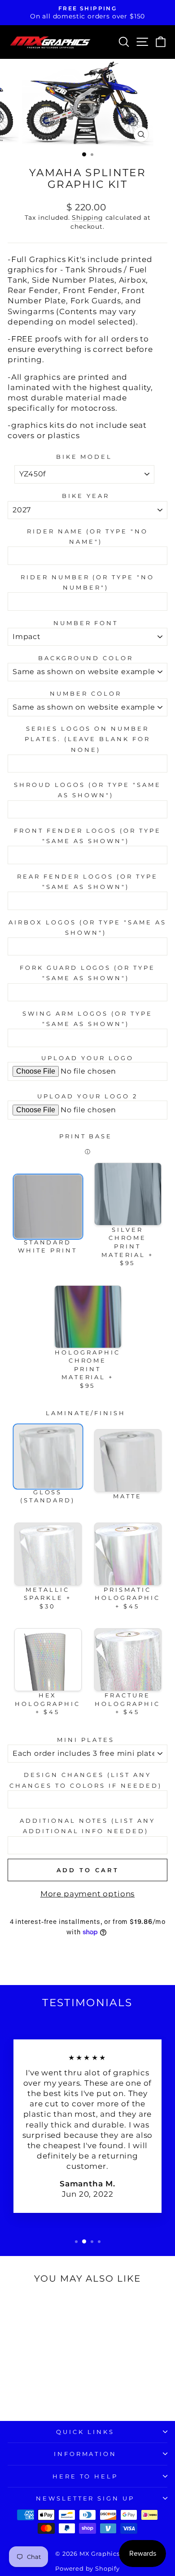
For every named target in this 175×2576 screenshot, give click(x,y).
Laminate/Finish (86, 1413)
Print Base (86, 1136)
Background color (86, 658)
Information (85, 2454)
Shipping (87, 218)
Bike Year (86, 496)
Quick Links (85, 2432)
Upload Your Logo (87, 1058)
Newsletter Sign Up (85, 2498)
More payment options (88, 1894)
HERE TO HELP (85, 2476)
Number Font (86, 623)
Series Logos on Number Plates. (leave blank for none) (87, 739)
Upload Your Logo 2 (87, 1096)
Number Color (86, 693)
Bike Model (84, 457)
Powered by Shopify (87, 2569)
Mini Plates (86, 1740)
